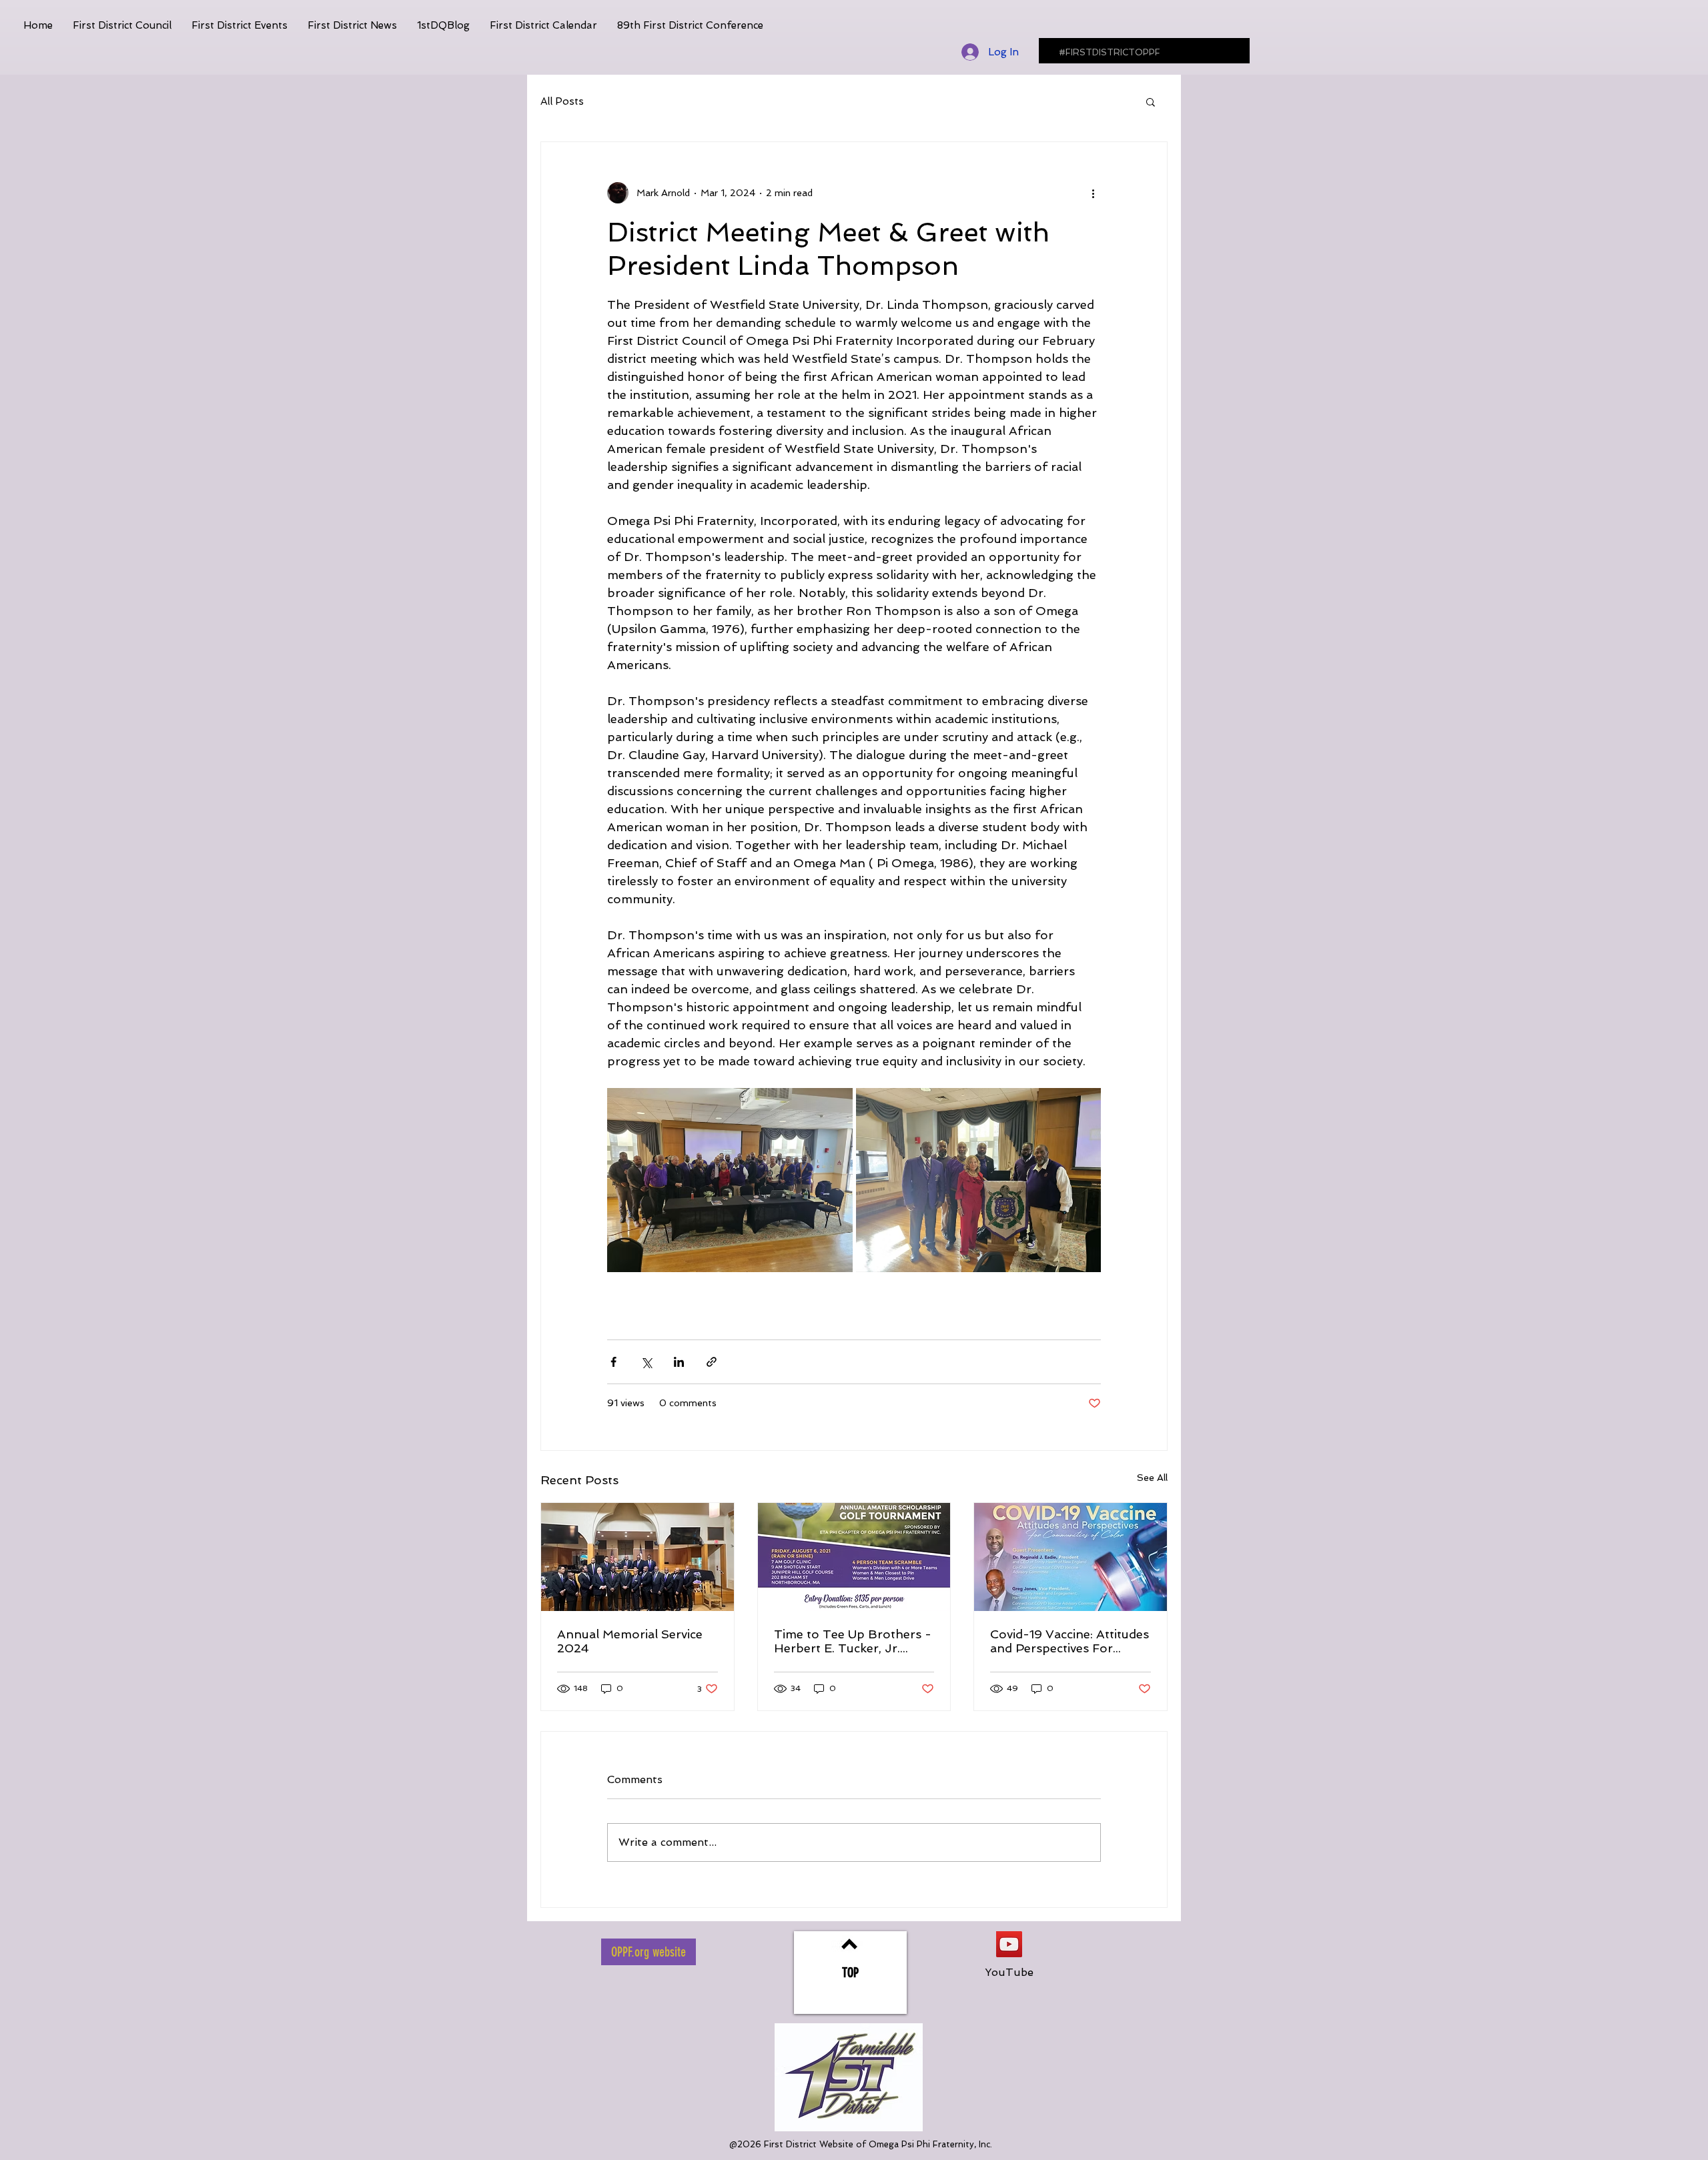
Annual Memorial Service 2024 (630, 1641)
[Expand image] (730, 1180)
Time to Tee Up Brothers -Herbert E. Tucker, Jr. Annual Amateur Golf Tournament (853, 1641)
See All (1152, 1478)
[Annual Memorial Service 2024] (637, 1557)
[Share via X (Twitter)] (646, 1362)
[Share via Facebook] (613, 1362)
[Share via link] (712, 1362)
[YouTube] (1009, 1944)
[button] (1151, 101)
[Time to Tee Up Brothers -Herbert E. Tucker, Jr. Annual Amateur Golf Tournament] (854, 1557)
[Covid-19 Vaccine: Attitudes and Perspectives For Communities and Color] (1071, 1557)
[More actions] (1093, 193)
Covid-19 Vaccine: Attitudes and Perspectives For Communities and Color (1070, 1641)
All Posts (562, 101)
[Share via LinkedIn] (679, 1362)
